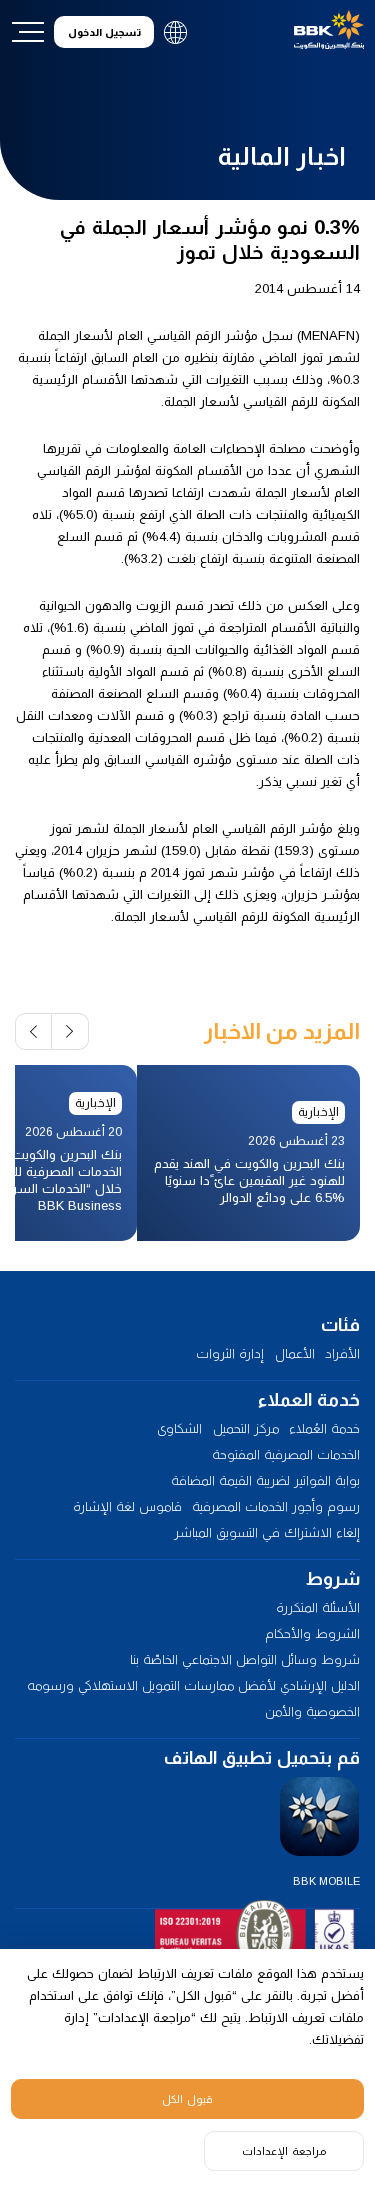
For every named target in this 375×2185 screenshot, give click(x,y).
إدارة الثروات (230, 1353)
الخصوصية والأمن (312, 1711)
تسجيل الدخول (104, 32)
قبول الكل (187, 2099)
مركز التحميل (246, 1428)
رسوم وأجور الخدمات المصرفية (276, 1506)
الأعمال (295, 1353)
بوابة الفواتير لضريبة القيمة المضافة (265, 1480)
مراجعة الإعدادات (284, 2151)
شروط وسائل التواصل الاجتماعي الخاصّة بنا (245, 1659)
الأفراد (342, 1353)
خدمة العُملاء (324, 1428)
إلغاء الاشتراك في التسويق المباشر (267, 1532)
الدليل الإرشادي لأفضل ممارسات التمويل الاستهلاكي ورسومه (193, 1685)
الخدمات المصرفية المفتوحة (286, 1454)
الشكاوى (179, 1428)
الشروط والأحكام (312, 1633)
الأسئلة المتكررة (318, 1607)
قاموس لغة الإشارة (127, 1506)
